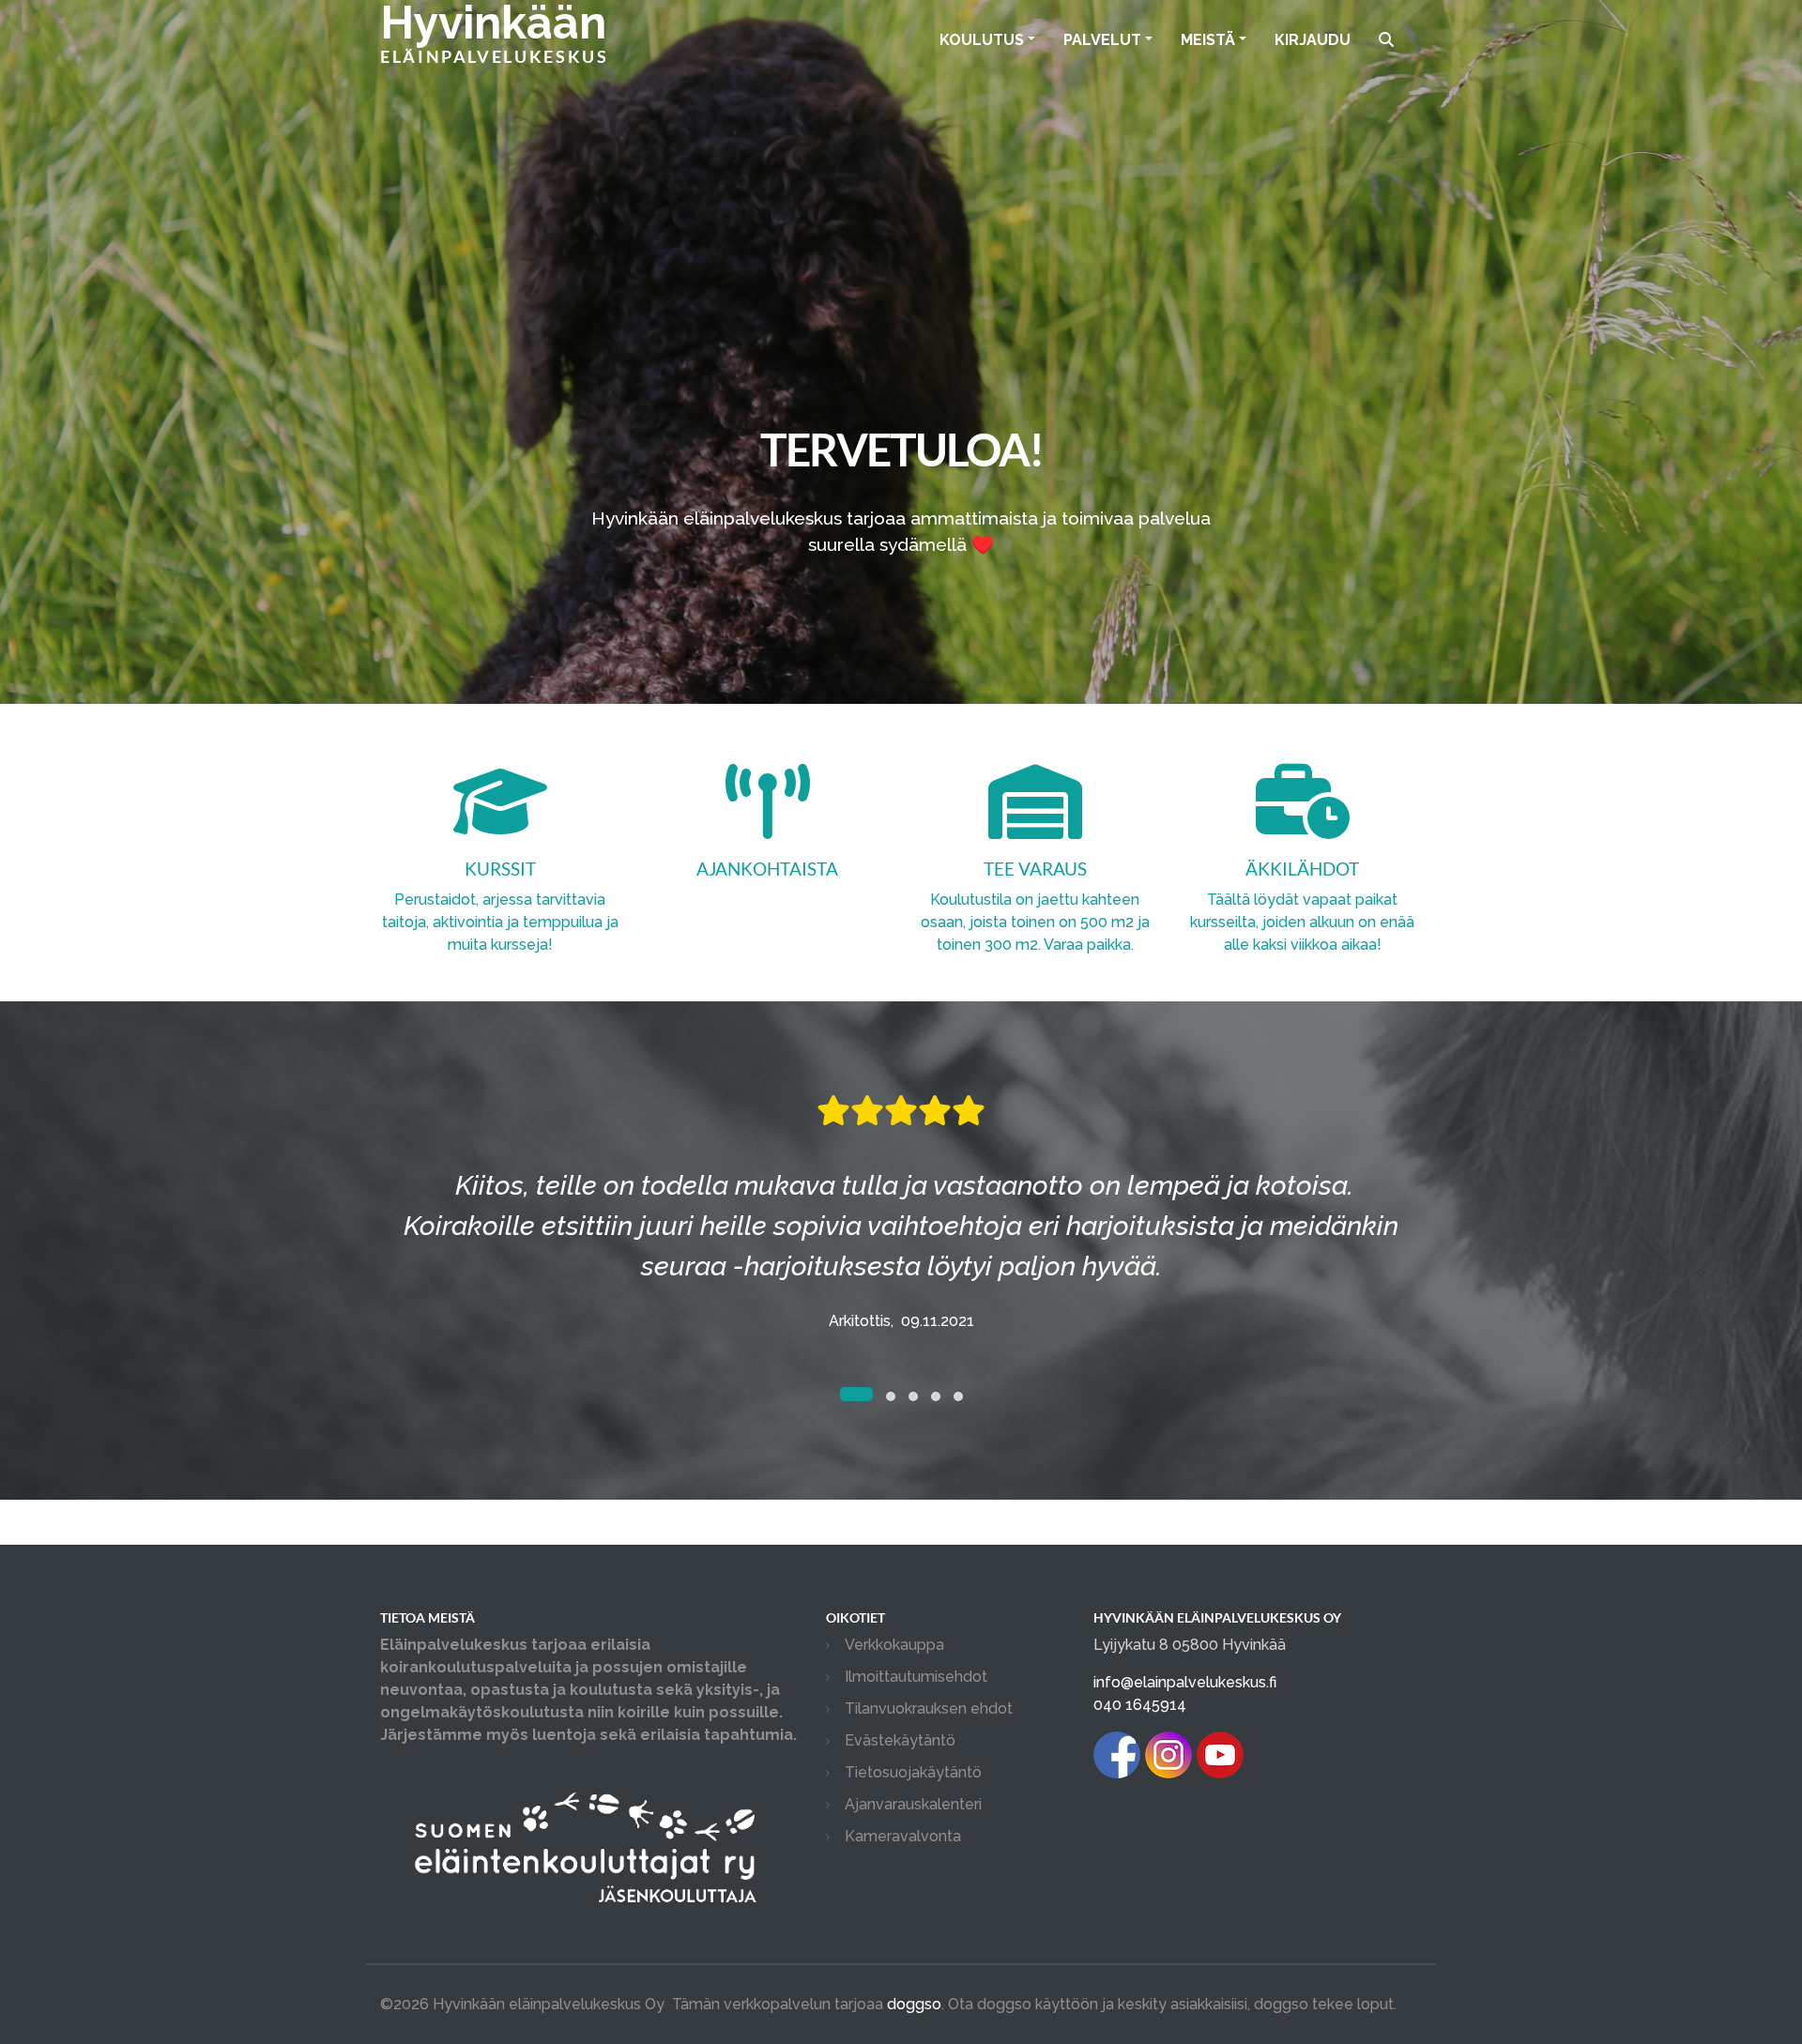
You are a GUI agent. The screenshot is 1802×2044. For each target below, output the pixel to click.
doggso (914, 2004)
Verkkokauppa (894, 1645)
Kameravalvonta (903, 1836)
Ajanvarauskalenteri (913, 1804)
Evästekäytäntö (900, 1740)
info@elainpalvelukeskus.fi (1185, 1682)
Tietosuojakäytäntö (913, 1772)
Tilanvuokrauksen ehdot (929, 1708)
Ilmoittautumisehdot (916, 1677)
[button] (845, 1396)
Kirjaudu (1313, 40)
